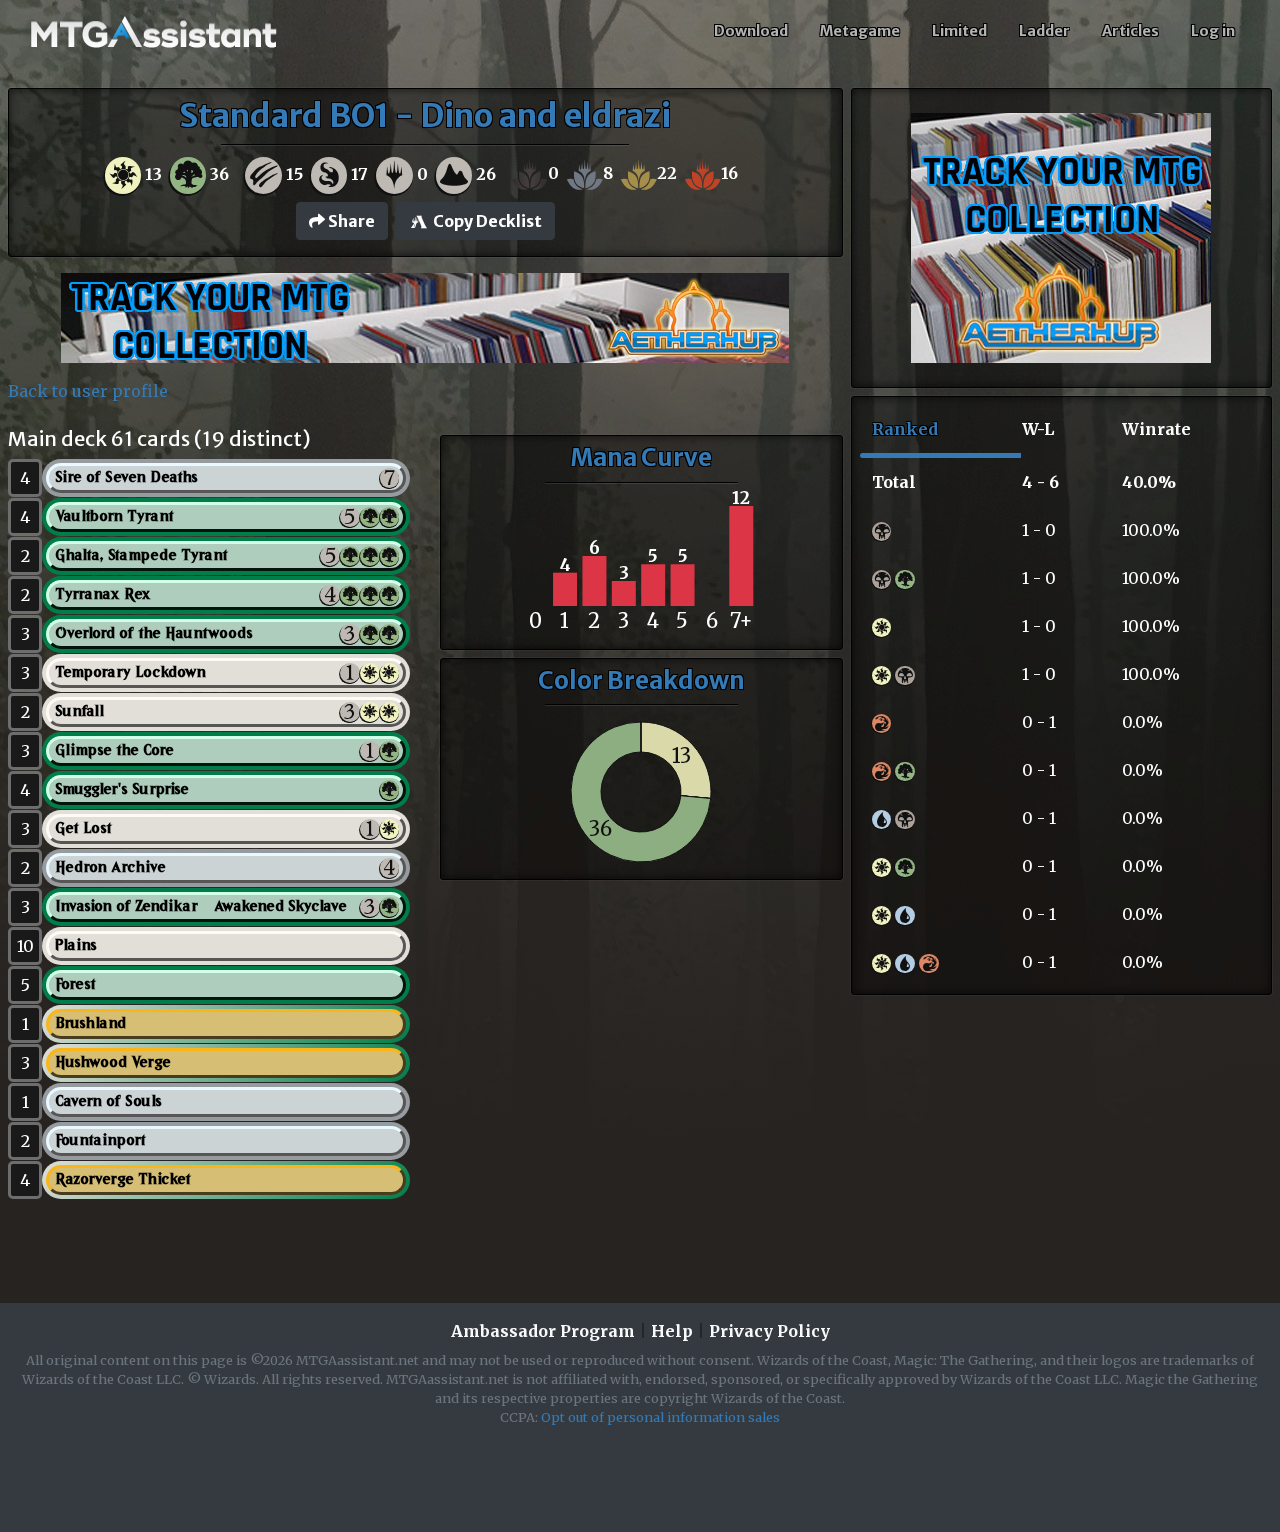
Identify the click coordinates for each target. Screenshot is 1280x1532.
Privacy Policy (769, 1331)
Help (672, 1331)
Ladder (1044, 31)
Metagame (860, 31)
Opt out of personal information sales (660, 1417)
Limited (959, 31)
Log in (1213, 31)
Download (751, 31)
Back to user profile (88, 391)
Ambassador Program (543, 1331)
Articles (1130, 31)
